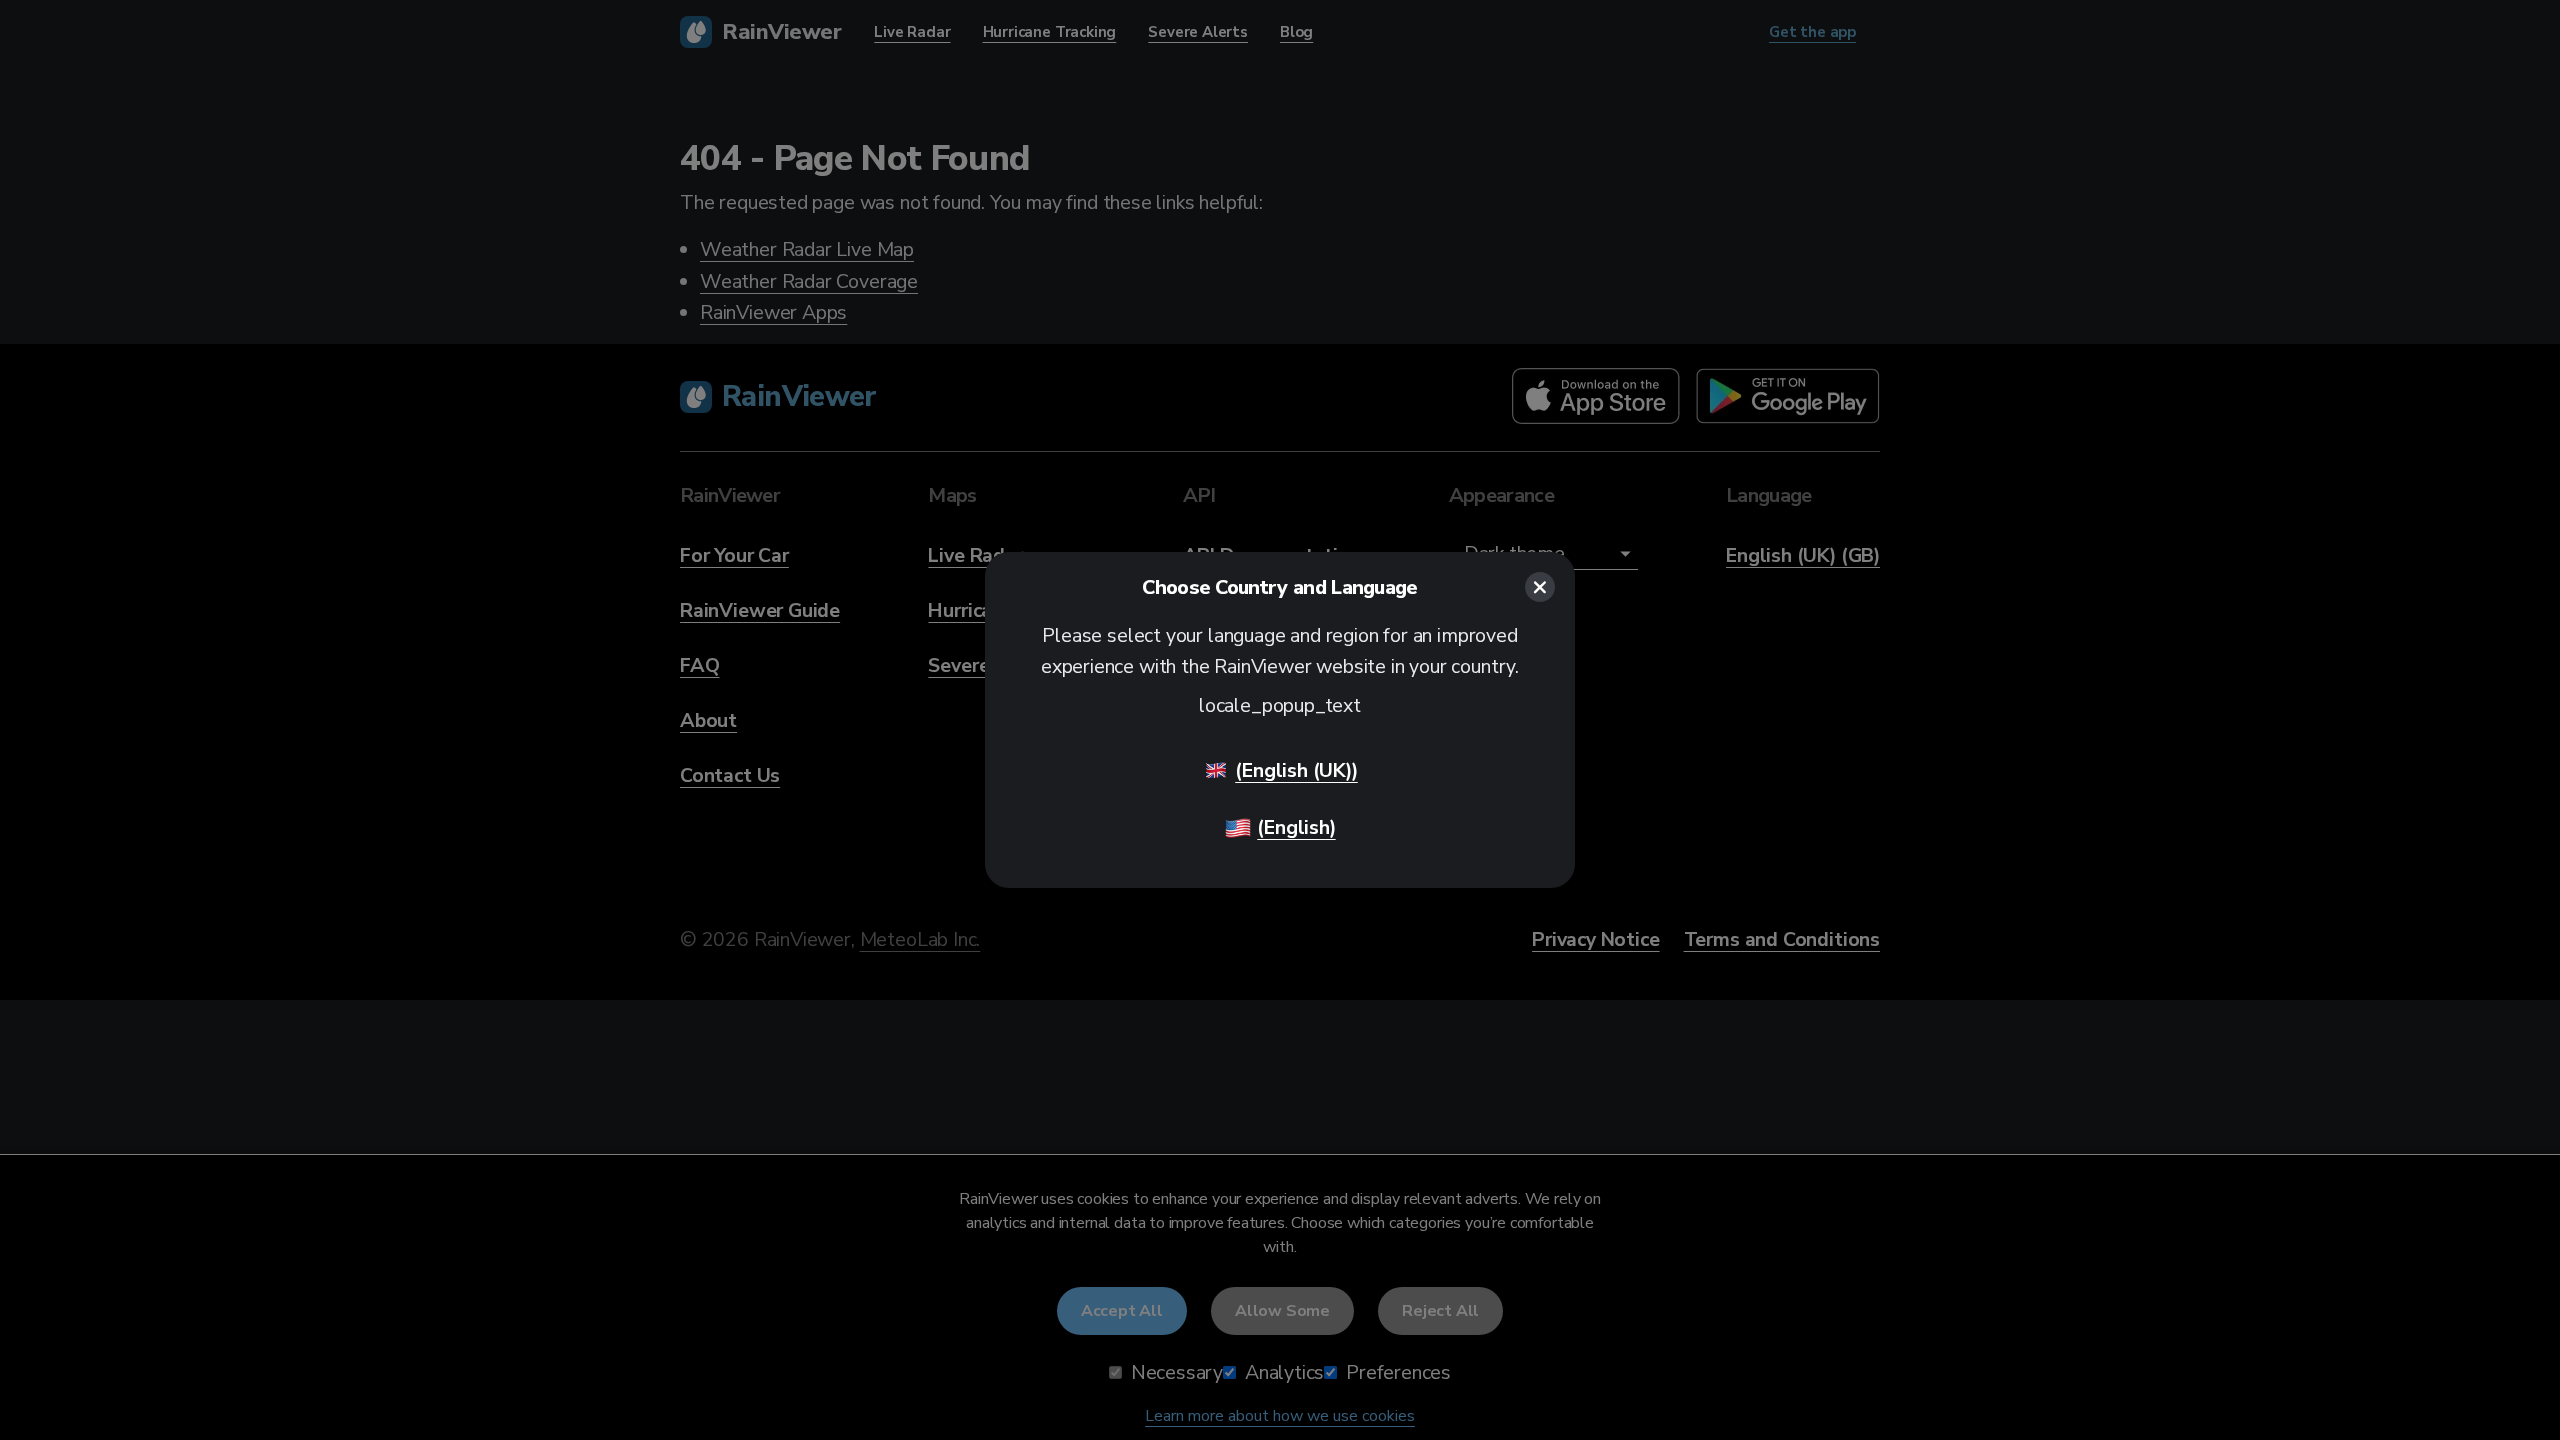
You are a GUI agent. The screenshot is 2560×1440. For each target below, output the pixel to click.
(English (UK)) (1296, 770)
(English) (1296, 827)
